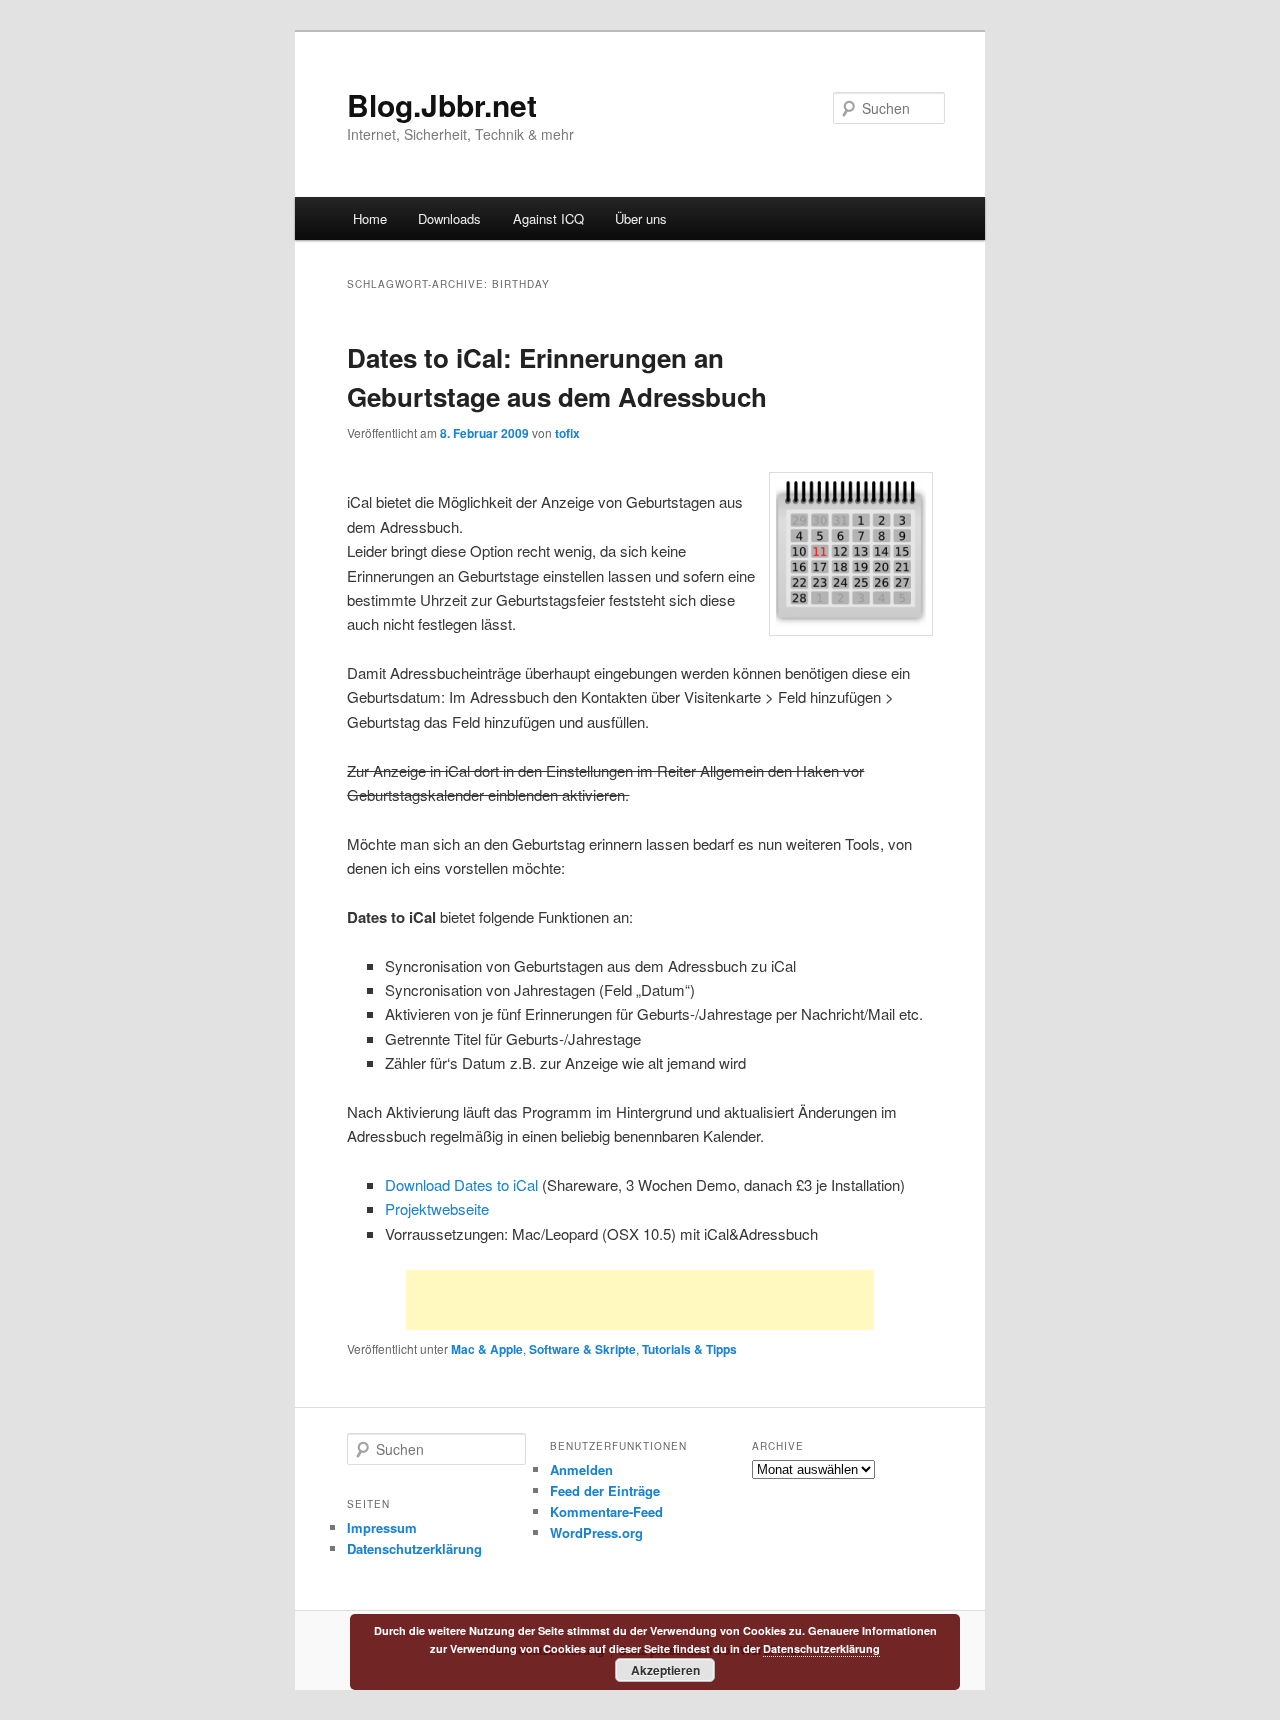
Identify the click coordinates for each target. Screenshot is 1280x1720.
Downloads (449, 218)
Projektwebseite (437, 1208)
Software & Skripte (582, 1349)
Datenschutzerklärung (414, 1548)
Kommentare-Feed (606, 1511)
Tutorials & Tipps (689, 1349)
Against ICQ (548, 218)
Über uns (641, 218)
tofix (567, 433)
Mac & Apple (487, 1349)
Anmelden (581, 1469)
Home (370, 218)
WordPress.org (596, 1532)
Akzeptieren (665, 1670)
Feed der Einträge (605, 1490)
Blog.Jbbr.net (442, 104)
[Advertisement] (640, 1300)
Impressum (382, 1527)
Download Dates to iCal (461, 1184)
